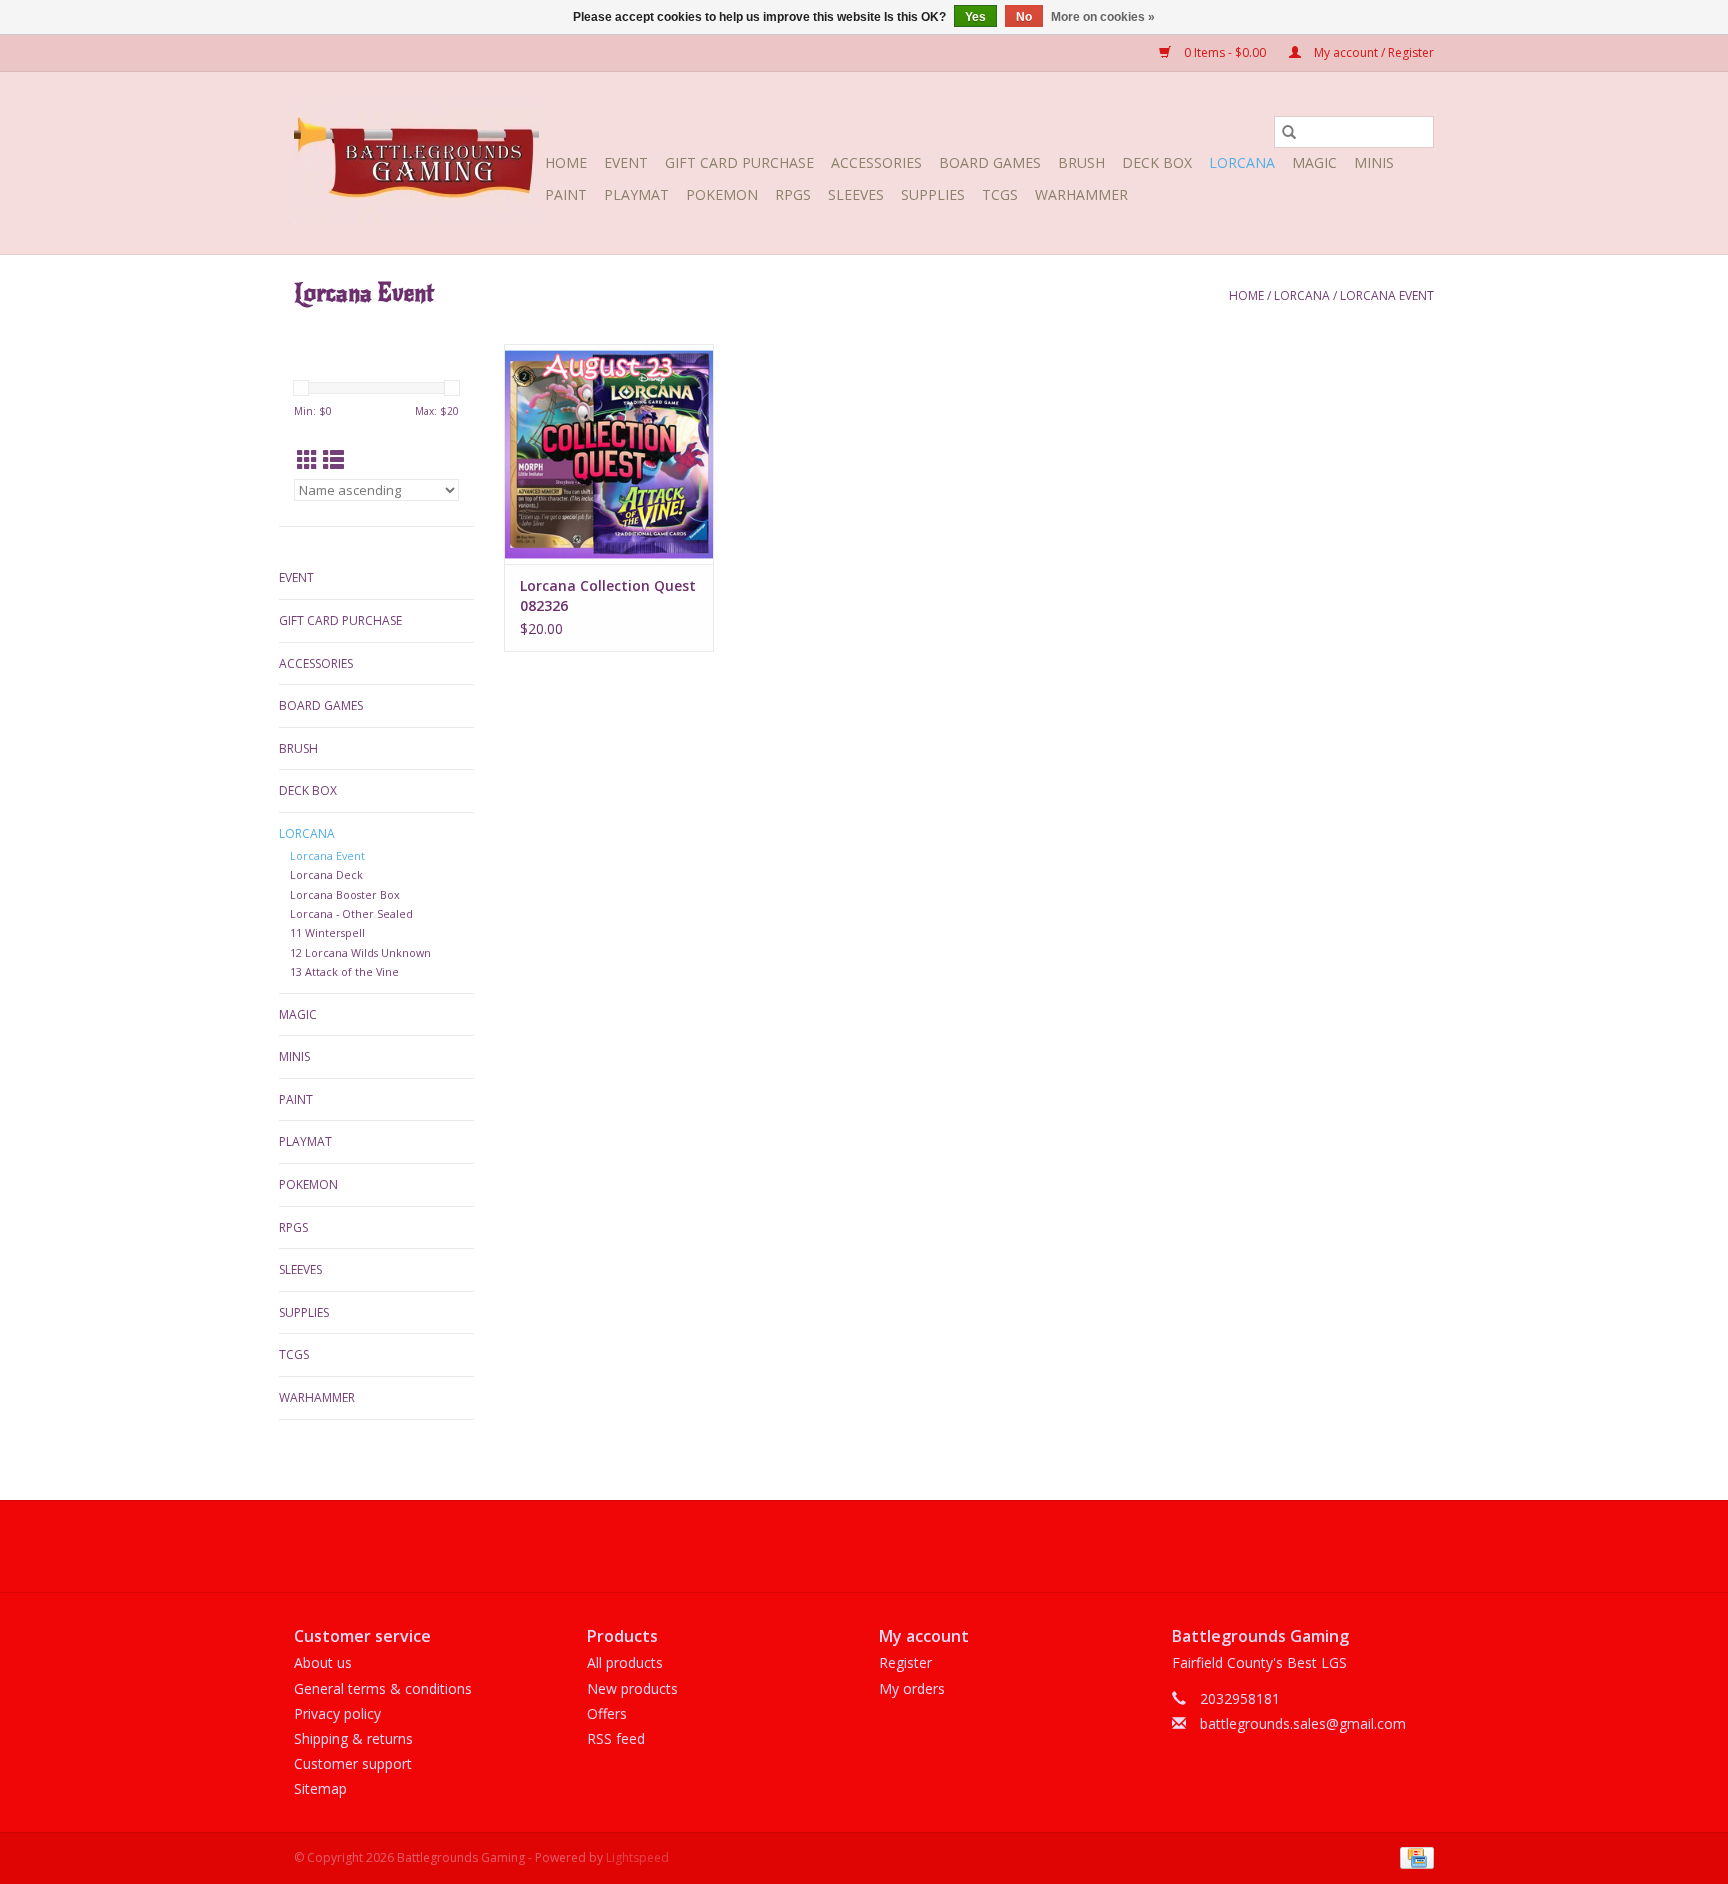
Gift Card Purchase (739, 162)
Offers (607, 1713)
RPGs (793, 194)
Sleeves (856, 194)
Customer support (353, 1763)
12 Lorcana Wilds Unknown (360, 952)
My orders (912, 1688)
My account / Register (1372, 52)
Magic (1314, 162)
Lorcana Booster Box (345, 894)
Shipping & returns (353, 1738)
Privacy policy (337, 1713)
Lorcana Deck (326, 874)
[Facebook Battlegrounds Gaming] (828, 1546)
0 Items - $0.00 (1225, 52)
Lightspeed (637, 1857)
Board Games (990, 162)
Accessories (876, 162)
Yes (975, 17)
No (1024, 17)
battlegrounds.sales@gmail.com (1303, 1723)
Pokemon (722, 194)
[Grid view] (307, 460)
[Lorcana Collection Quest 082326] (609, 454)
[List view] (333, 460)
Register (905, 1662)
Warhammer (1081, 194)
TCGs (1000, 194)
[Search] (1289, 132)
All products (625, 1662)
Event (626, 162)
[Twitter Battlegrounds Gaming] (864, 1546)
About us (323, 1662)
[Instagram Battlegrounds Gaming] (900, 1546)
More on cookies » (1103, 17)
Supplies (933, 194)
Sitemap (320, 1788)
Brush (1081, 162)
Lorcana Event (1387, 295)
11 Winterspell (327, 932)
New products (632, 1688)
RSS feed (616, 1738)
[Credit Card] (1413, 1856)
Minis (1374, 162)
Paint (566, 194)
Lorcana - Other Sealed (351, 913)
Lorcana (1242, 162)
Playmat (636, 194)
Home (566, 162)
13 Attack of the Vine (344, 971)
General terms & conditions (383, 1688)
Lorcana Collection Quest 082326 (608, 595)
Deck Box (1157, 162)
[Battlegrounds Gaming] (416, 163)
